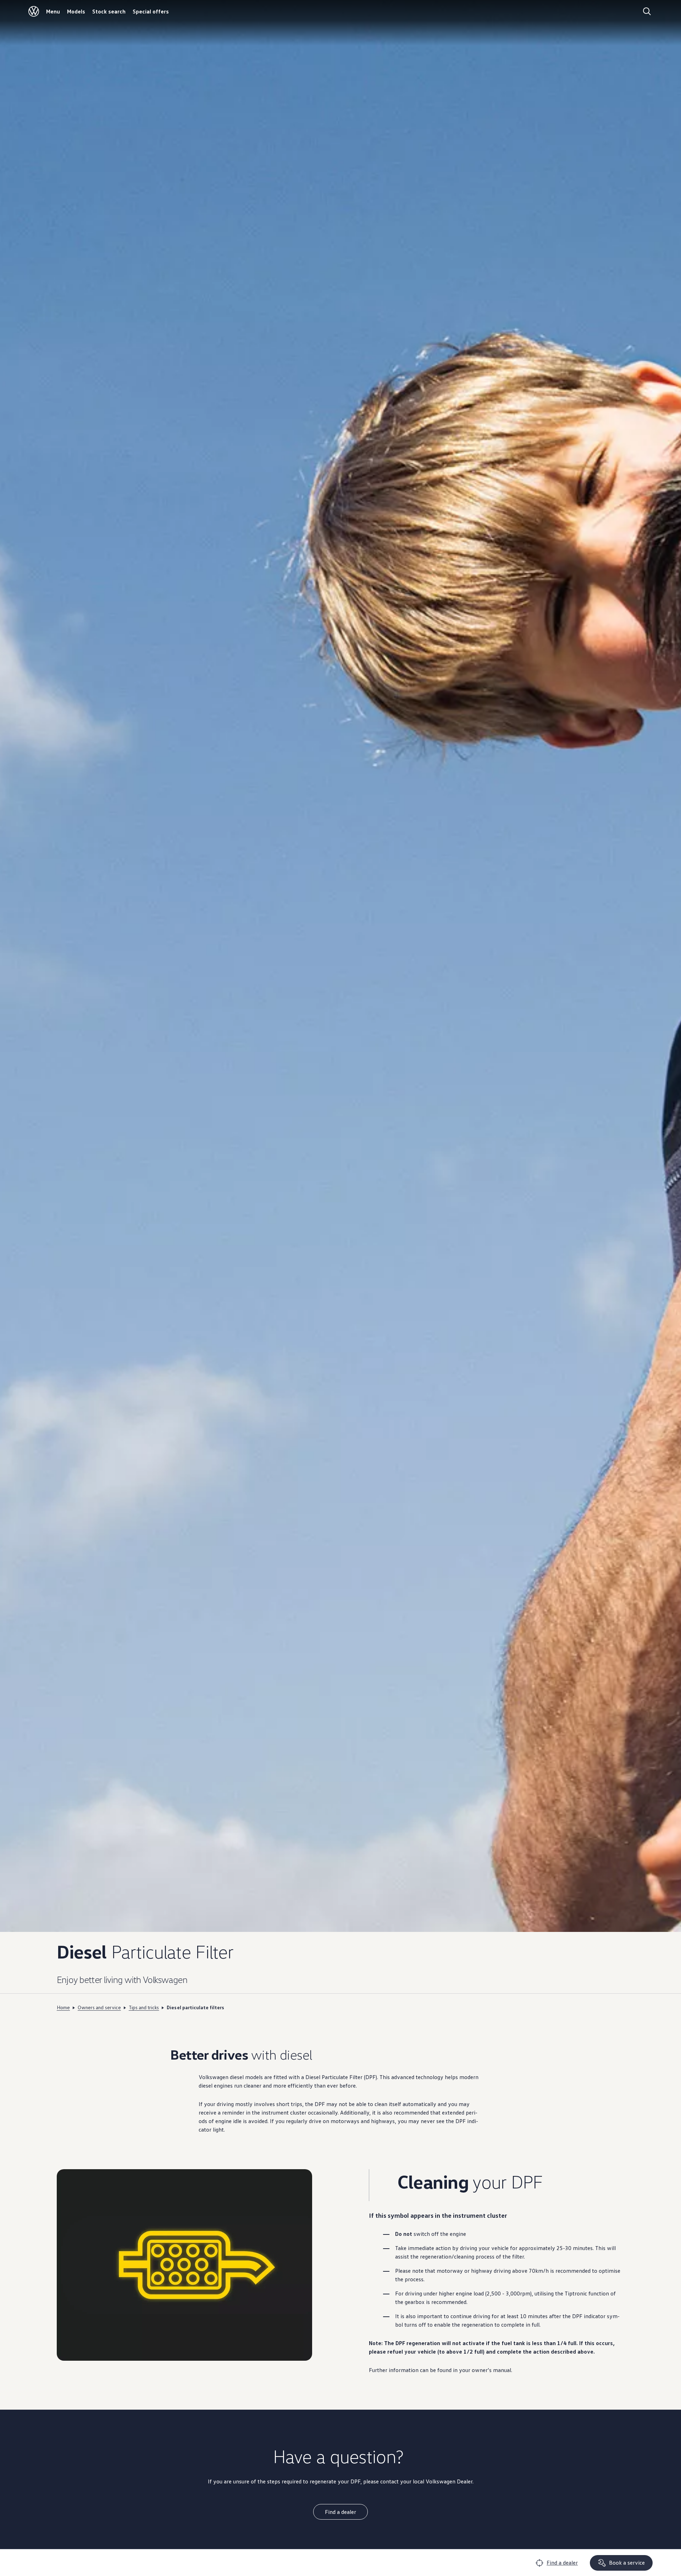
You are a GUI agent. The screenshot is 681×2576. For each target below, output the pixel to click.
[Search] (647, 11)
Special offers (151, 11)
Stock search (109, 11)
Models (76, 11)
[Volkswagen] (34, 11)
